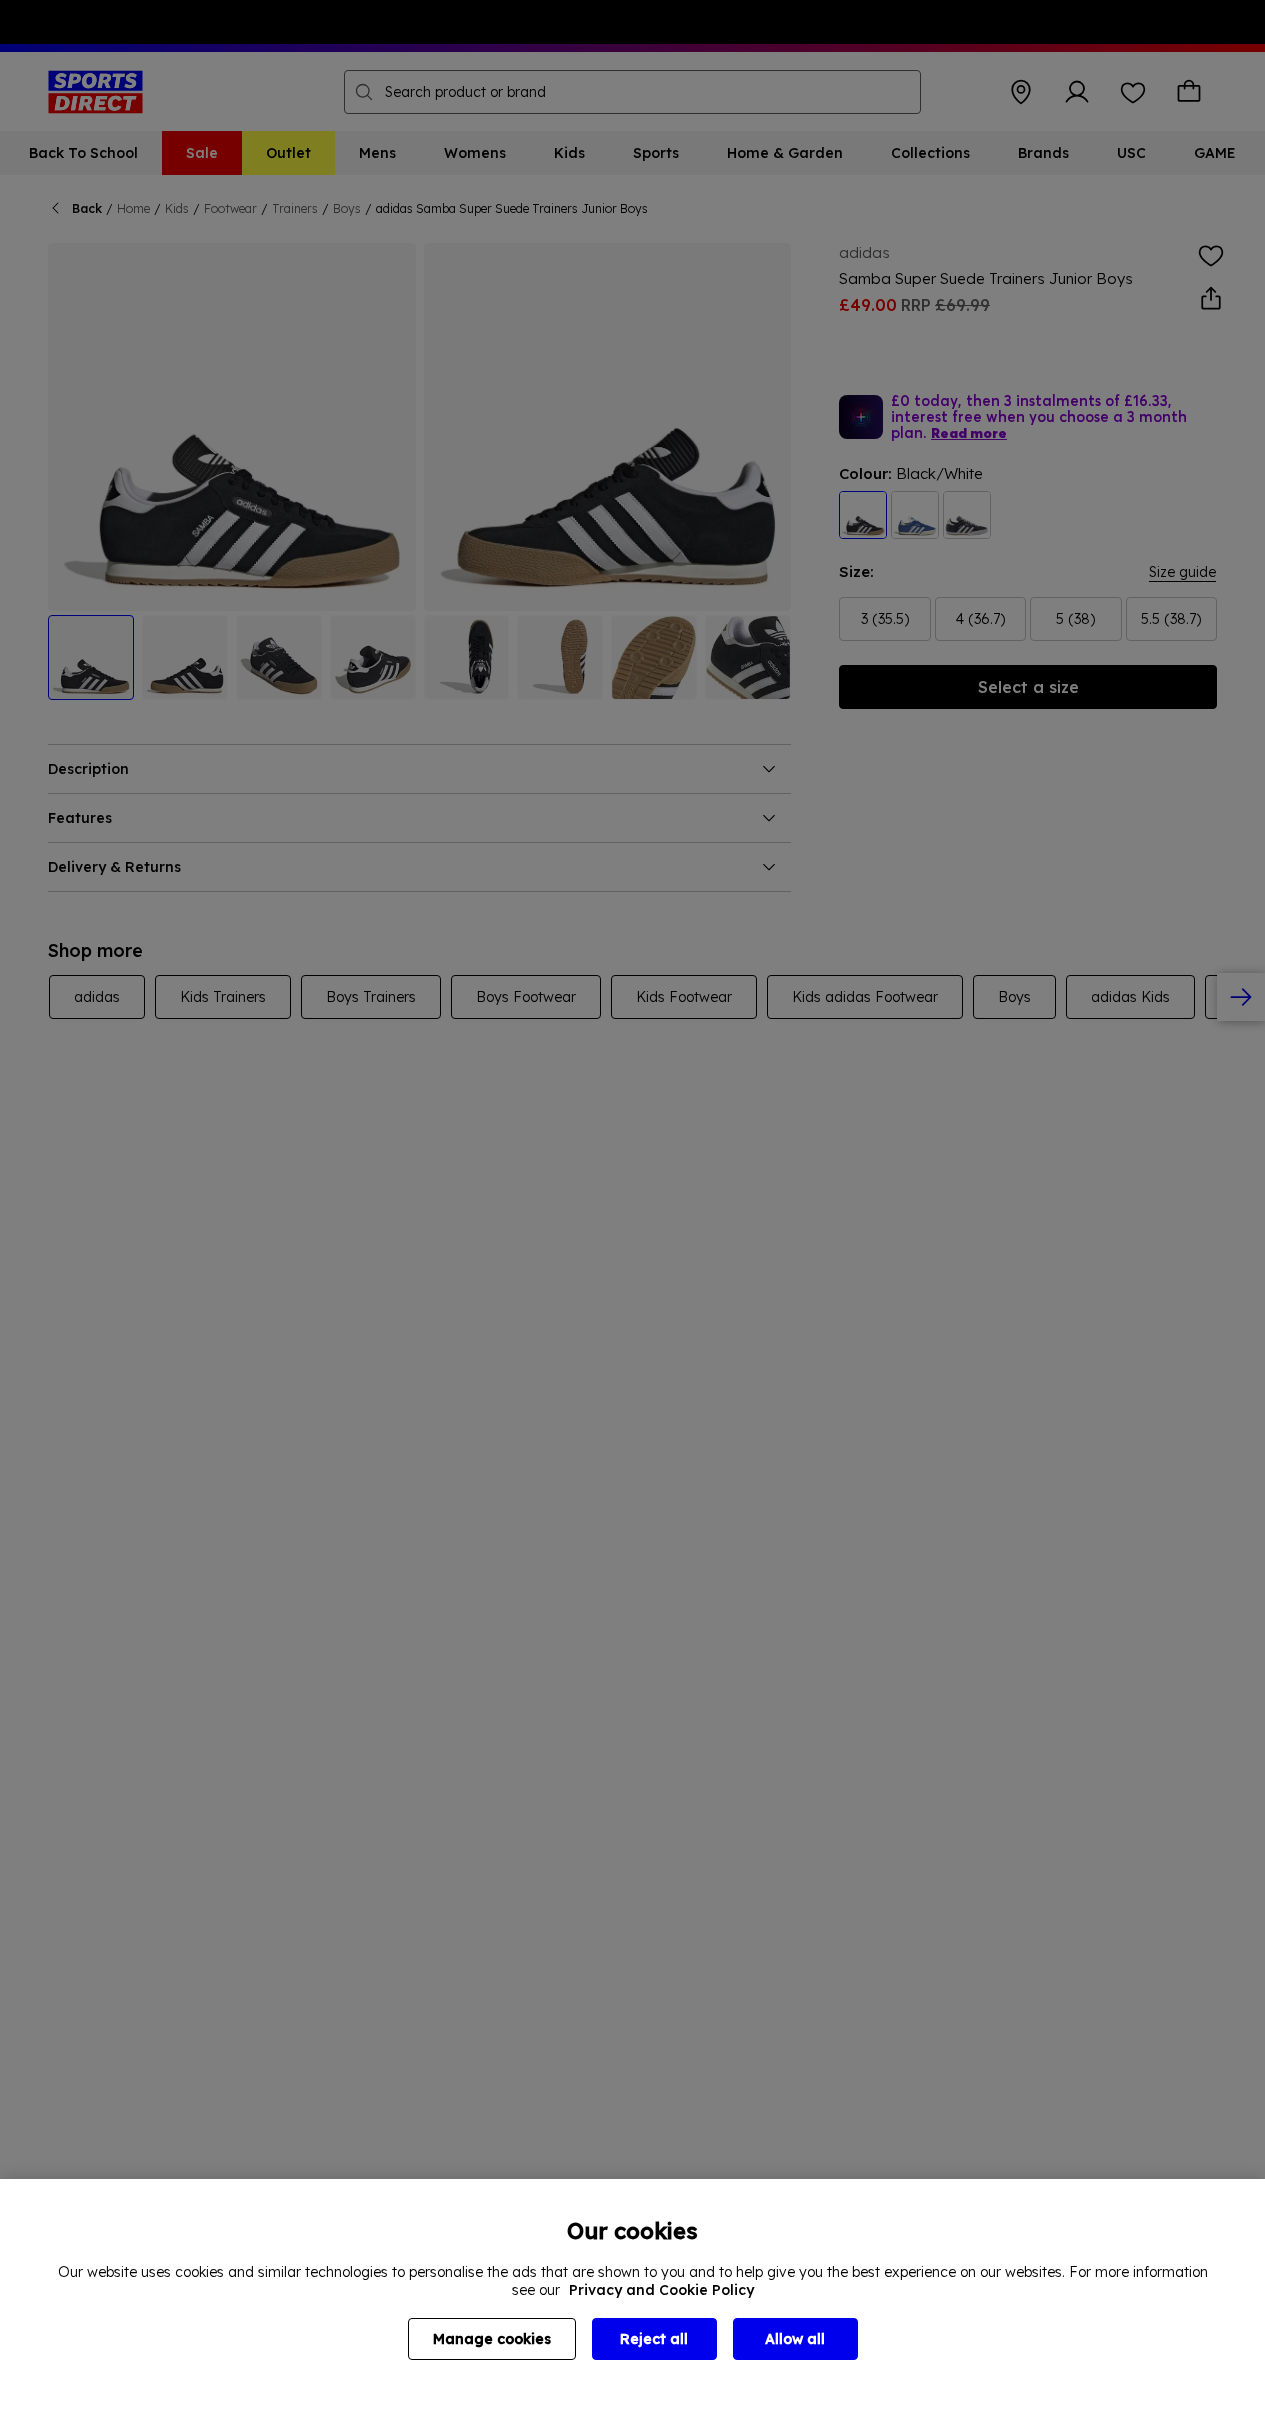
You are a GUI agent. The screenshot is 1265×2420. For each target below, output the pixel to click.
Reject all (654, 2339)
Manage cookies (492, 2339)
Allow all (795, 2339)
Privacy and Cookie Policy (661, 2290)
